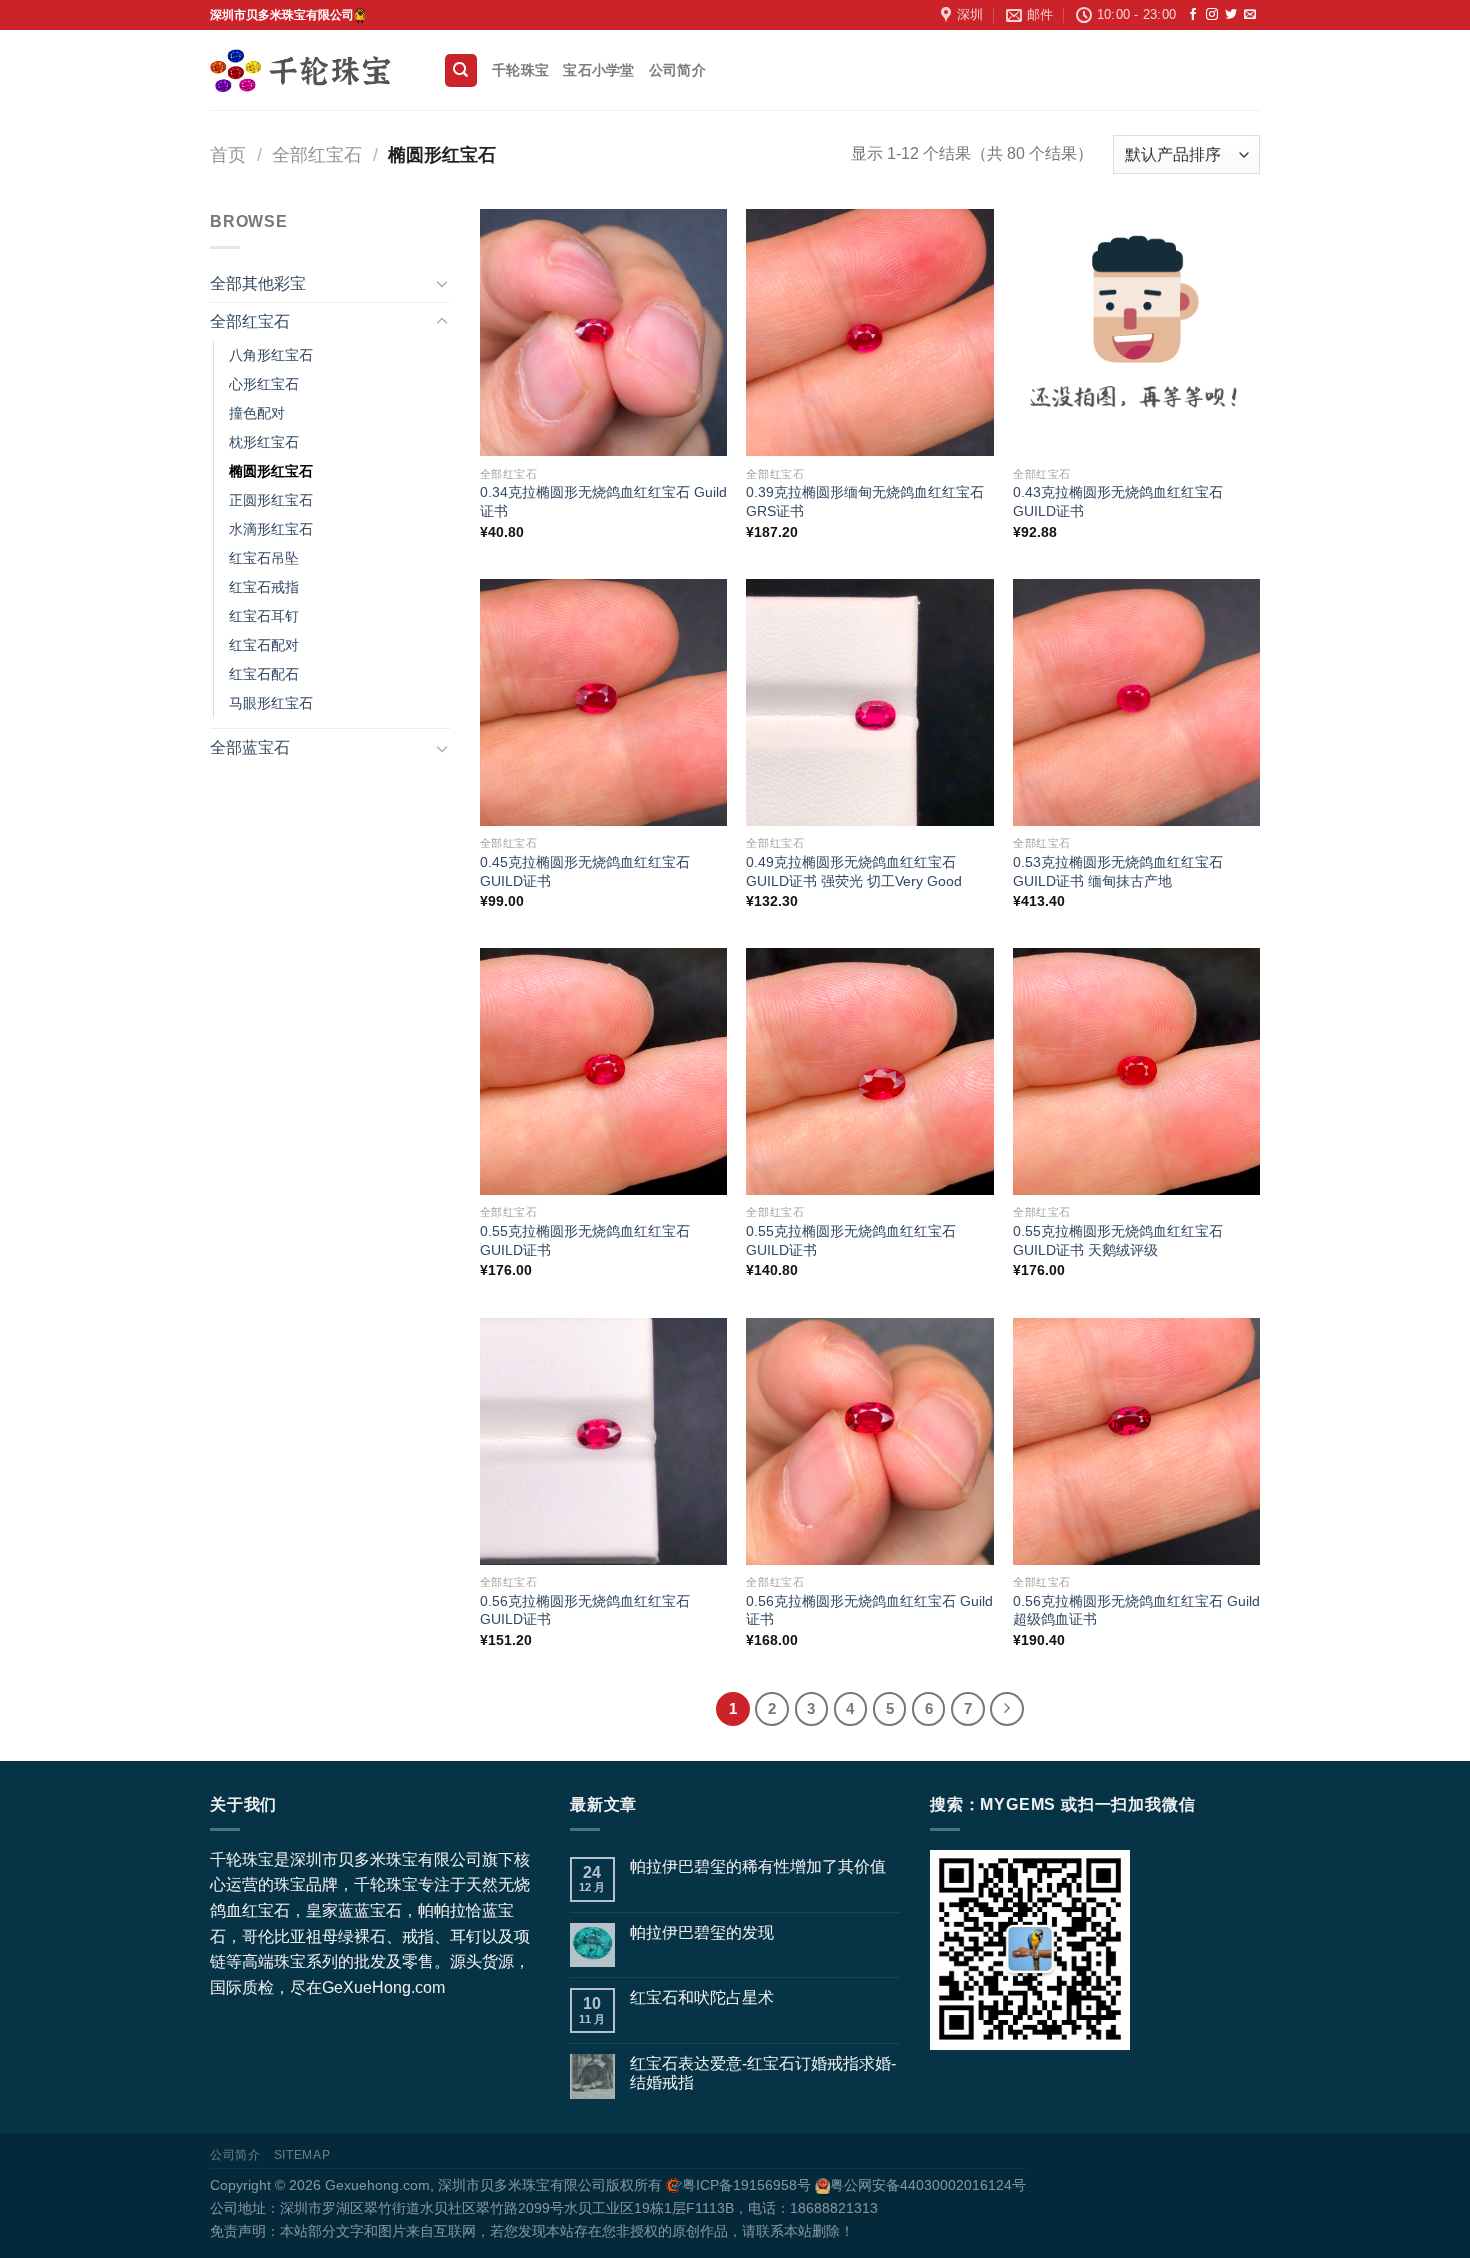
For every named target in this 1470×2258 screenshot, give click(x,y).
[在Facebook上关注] (1193, 15)
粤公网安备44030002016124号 (928, 2185)
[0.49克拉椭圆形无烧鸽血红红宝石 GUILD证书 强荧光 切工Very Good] (869, 702)
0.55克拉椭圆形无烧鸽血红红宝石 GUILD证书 (585, 1240)
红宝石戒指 (264, 587)
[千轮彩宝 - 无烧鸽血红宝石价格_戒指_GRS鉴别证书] (311, 70)
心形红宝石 (264, 384)
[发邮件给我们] (1250, 15)
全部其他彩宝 (258, 283)
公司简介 (677, 70)
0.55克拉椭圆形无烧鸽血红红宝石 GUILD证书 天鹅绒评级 (1118, 1240)
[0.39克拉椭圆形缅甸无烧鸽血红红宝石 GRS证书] (869, 332)
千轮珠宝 (520, 70)
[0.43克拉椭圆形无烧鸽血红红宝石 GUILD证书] (1136, 332)
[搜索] (461, 70)
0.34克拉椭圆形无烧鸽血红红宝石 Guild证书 (603, 501)
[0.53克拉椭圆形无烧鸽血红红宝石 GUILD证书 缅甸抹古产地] (1136, 702)
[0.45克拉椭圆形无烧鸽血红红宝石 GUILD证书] (603, 702)
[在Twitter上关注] (1231, 15)
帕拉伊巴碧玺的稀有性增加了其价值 (758, 1866)
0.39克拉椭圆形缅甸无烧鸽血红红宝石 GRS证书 (865, 501)
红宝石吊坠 (264, 558)
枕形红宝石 (264, 442)
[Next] (1007, 1709)
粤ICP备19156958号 (746, 2185)
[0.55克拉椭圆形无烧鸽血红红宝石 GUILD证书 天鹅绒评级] (1136, 1071)
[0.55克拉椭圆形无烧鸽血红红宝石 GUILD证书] (603, 1071)
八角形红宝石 (271, 355)
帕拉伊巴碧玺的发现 (702, 1932)
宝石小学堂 (598, 70)
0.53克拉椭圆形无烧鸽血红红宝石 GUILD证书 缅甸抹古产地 (1118, 871)
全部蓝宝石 (250, 747)
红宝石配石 (264, 674)
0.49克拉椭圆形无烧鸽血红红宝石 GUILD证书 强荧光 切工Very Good (854, 871)
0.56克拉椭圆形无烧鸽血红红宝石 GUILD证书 (585, 1610)
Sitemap (302, 2155)
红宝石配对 (264, 645)
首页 (228, 154)
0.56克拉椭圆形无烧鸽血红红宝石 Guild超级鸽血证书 (1136, 1610)
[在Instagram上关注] (1212, 15)
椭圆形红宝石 (271, 471)
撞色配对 (257, 413)
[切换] (442, 283)
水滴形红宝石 (271, 529)
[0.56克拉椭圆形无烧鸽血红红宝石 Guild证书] (869, 1441)
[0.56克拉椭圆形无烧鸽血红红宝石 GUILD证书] (603, 1441)
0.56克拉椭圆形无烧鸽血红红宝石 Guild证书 (869, 1610)
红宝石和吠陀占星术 (702, 1997)
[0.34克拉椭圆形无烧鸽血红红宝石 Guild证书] (603, 332)
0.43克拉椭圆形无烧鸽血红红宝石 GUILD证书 (1118, 501)
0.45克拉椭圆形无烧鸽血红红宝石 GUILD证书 (585, 871)
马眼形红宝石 (271, 703)
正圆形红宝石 (271, 500)
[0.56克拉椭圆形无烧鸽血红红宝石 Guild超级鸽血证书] (1136, 1441)
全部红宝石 (317, 154)
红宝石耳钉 (264, 616)
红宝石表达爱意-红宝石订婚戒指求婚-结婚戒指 (763, 2073)
